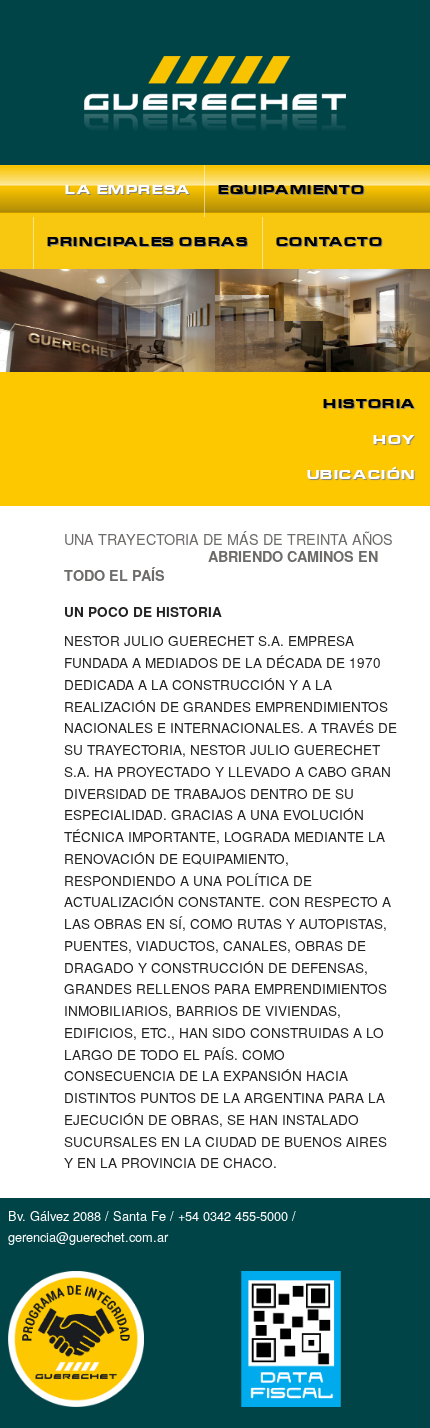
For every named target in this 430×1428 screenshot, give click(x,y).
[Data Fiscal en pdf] (287, 1416)
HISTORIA (369, 403)
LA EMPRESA (128, 189)
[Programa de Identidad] (72, 1416)
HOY (394, 439)
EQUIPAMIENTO (291, 189)
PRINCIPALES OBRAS (147, 241)
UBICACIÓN (361, 474)
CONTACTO (330, 241)
